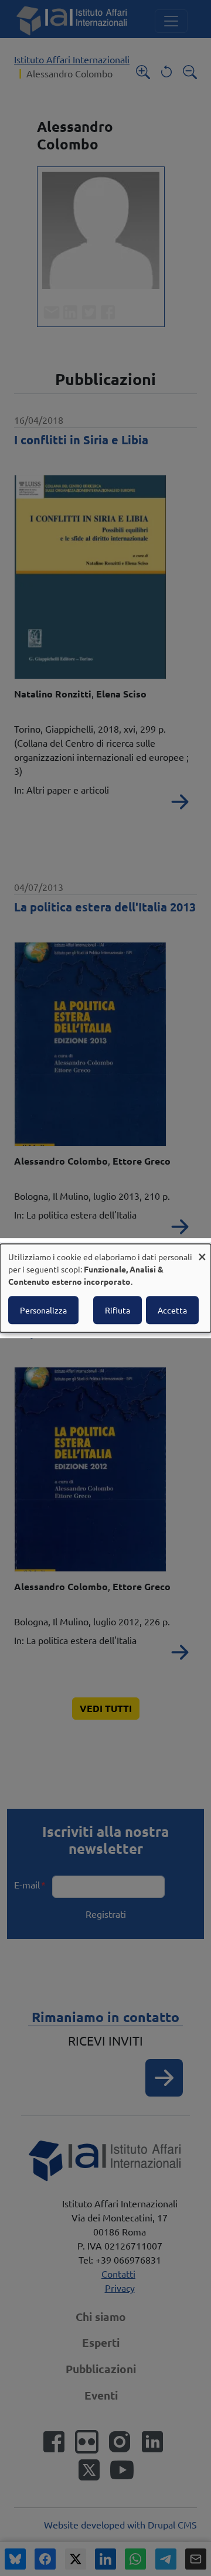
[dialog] (105, 1288)
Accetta (172, 1310)
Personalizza (43, 1310)
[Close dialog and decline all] (202, 1251)
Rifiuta (118, 1310)
